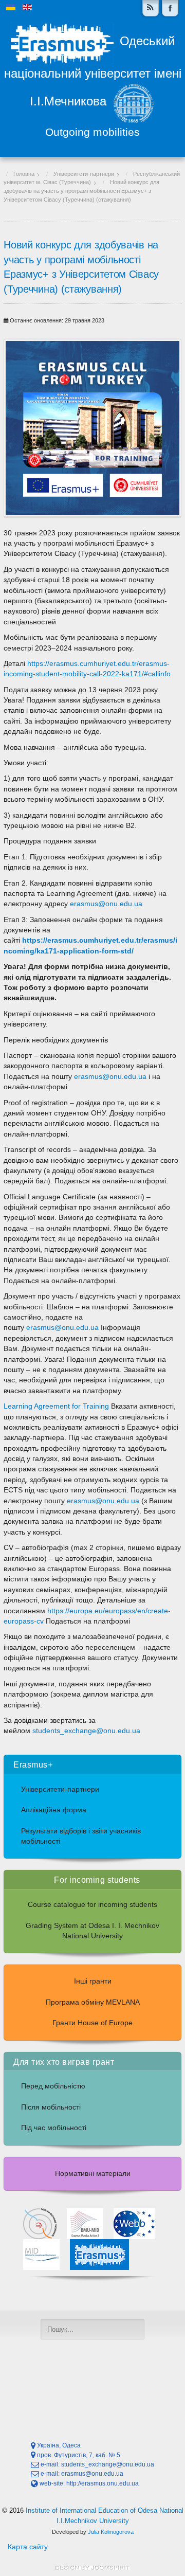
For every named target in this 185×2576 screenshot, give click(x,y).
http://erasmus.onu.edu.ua (103, 2483)
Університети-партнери (60, 1789)
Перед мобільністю (53, 2086)
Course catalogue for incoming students (92, 1905)
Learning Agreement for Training (56, 1406)
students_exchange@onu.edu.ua (86, 1731)
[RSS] (151, 8)
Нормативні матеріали (93, 2174)
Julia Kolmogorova (111, 2532)
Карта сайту (28, 2547)
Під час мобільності (54, 2128)
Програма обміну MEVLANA (93, 2002)
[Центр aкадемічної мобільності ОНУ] (170, 8)
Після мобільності (51, 2107)
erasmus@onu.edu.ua (106, 904)
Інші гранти (93, 1981)
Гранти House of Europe (92, 2023)
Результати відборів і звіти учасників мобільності (81, 1836)
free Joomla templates (92, 2568)
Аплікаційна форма (54, 1810)
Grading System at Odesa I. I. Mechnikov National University (92, 1931)
